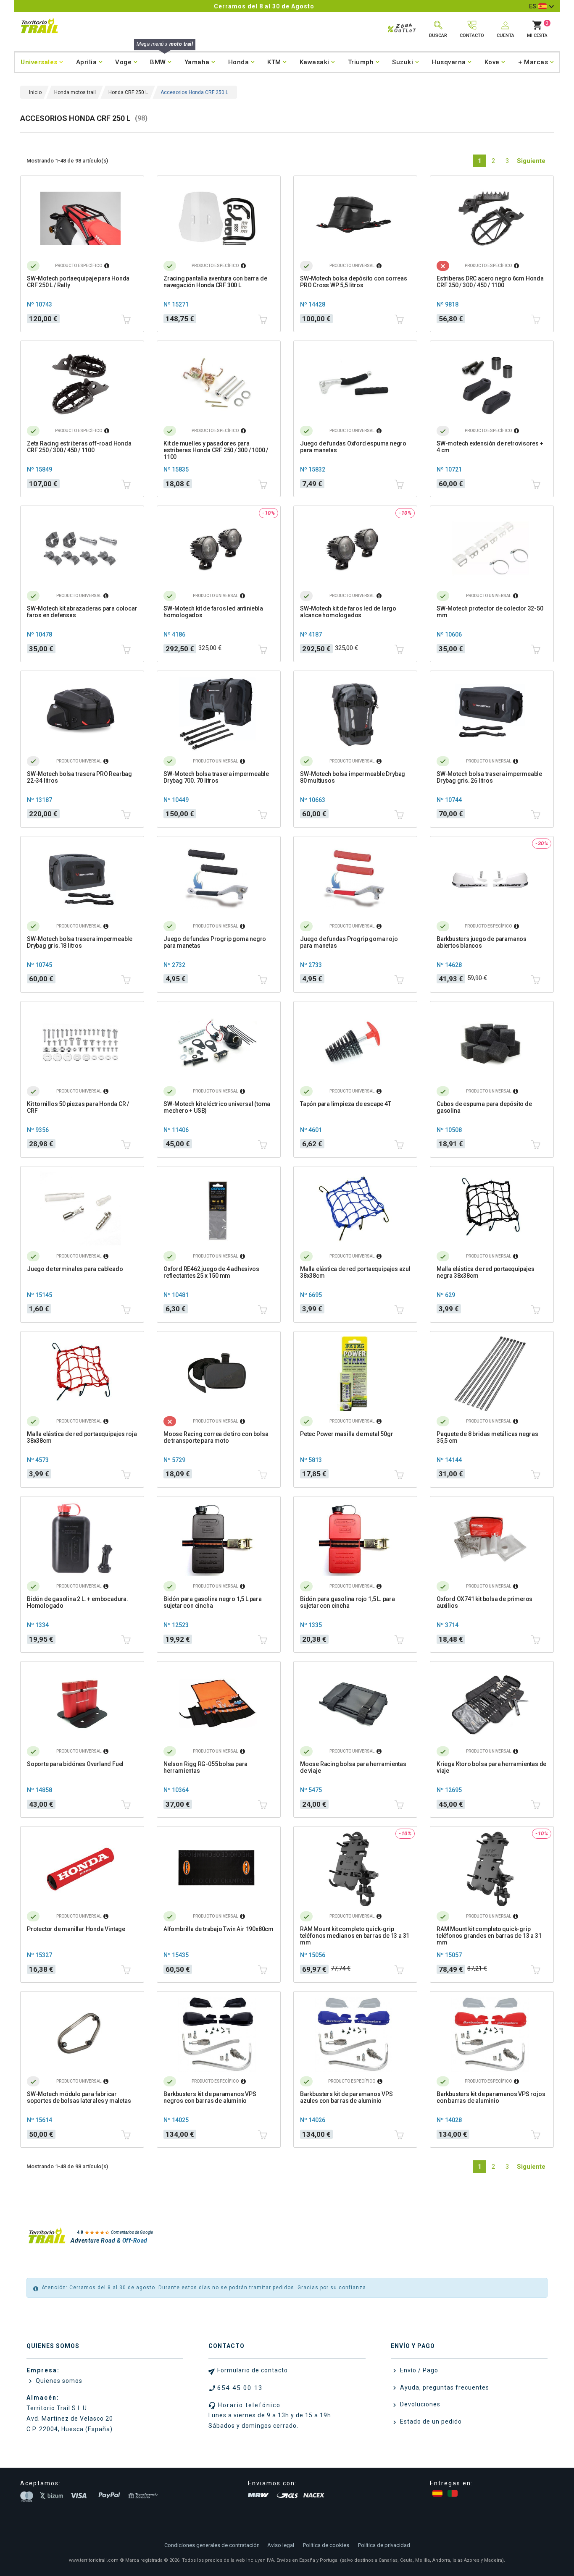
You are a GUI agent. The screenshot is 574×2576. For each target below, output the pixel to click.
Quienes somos (58, 2381)
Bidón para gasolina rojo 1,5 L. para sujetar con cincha (348, 1602)
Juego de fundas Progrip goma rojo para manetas (349, 942)
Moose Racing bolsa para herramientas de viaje (353, 1767)
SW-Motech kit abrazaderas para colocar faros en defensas (82, 612)
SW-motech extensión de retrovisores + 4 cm (490, 447)
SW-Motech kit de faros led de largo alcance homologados (348, 612)
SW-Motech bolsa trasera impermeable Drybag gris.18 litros (80, 942)
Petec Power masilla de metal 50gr (346, 1434)
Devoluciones (419, 2404)
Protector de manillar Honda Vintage (76, 1929)
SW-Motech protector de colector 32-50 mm (490, 612)
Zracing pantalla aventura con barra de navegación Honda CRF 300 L (215, 282)
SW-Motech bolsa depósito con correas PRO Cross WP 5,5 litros (354, 282)
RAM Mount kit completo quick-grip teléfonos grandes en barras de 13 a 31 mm (489, 1936)
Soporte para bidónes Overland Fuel (75, 1764)
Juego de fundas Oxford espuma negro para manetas (353, 447)
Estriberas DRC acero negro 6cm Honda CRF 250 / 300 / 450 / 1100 (490, 282)
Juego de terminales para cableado (75, 1269)
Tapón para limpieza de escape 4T (346, 1104)
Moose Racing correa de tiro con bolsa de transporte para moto (216, 1437)
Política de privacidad (384, 2545)
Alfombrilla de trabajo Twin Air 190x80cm (219, 1929)
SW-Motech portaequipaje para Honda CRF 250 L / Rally (78, 282)
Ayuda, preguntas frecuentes (444, 2387)
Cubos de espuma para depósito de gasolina (484, 1107)
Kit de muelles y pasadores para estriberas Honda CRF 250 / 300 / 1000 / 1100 (216, 450)
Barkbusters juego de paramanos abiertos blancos (482, 942)
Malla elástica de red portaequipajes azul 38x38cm (355, 1272)
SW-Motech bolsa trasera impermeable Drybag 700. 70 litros (216, 777)
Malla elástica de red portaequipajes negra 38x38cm (486, 1272)
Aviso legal (281, 2545)
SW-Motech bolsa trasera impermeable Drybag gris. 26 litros (489, 777)
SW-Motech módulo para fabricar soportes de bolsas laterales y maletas (79, 2097)
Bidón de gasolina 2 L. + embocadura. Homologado (78, 1602)
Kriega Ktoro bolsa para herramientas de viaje (491, 1767)
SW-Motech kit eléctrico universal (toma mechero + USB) (217, 1107)
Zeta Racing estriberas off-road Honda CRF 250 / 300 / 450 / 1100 (79, 447)
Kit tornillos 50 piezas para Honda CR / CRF (78, 1107)
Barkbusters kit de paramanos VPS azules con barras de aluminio (346, 2097)
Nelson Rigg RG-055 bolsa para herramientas (205, 1767)
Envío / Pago (418, 2370)
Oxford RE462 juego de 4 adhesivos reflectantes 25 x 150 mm (211, 1272)
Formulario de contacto (253, 2370)
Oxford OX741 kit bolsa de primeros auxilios (484, 1602)
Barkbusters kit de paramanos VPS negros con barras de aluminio (210, 2097)
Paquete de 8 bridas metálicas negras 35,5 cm (487, 1437)
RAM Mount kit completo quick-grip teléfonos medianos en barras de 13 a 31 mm (355, 1936)
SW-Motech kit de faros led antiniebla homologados (213, 612)
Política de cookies (326, 2545)
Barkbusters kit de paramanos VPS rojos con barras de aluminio (491, 2097)
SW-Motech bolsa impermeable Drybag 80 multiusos (353, 777)
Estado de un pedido (430, 2421)
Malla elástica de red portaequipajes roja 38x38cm (82, 1437)
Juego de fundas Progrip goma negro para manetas (215, 942)
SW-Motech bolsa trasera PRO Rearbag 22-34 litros (79, 777)
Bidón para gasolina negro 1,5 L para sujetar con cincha (213, 1602)
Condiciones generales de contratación (212, 2545)
